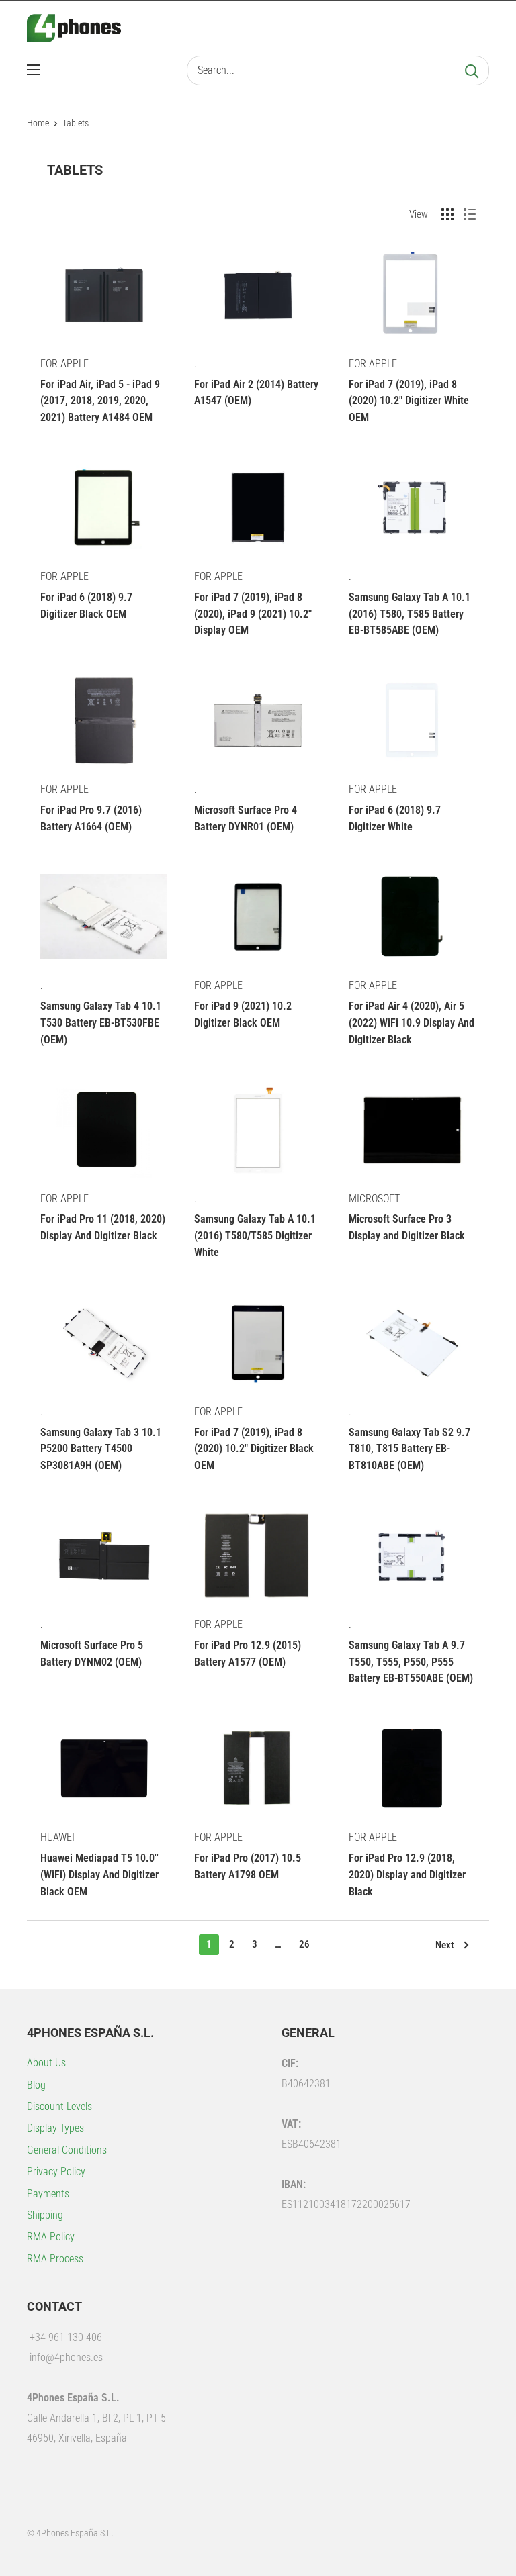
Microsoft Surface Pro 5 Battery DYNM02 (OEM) (92, 1654)
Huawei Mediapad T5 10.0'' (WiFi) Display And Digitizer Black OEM (99, 1875)
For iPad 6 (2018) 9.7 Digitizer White (395, 818)
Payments (48, 2194)
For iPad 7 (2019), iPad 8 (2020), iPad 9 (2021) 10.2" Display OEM (253, 614)
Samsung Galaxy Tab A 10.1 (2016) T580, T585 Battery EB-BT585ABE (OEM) (410, 614)
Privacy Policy (56, 2172)
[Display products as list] (470, 214)
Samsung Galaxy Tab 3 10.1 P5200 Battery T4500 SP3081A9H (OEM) (101, 1449)
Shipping (45, 2215)
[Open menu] (34, 70)
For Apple (64, 364)
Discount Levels (59, 2106)
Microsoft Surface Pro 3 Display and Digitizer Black (407, 1227)
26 (304, 1944)
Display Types (55, 2128)
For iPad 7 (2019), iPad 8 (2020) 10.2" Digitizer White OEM (409, 401)
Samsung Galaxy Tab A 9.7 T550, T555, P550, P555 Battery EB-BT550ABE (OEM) (411, 1662)
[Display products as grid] (447, 214)
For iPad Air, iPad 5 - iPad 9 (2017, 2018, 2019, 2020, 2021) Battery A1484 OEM (100, 401)
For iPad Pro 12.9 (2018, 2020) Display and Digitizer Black (407, 1875)
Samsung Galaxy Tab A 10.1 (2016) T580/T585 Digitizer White (255, 1236)
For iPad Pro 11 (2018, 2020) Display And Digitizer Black (103, 1227)
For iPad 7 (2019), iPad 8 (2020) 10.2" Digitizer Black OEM (254, 1449)
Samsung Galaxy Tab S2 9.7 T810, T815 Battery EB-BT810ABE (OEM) (410, 1449)
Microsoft (374, 1199)
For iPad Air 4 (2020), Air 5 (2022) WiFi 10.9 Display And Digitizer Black (412, 1023)
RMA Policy (51, 2237)
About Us (46, 2063)
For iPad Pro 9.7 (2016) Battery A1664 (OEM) (91, 818)
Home (38, 123)
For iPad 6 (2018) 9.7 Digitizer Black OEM (86, 606)
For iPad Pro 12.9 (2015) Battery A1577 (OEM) (248, 1654)
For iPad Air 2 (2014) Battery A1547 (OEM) (256, 393)
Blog (36, 2085)
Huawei (57, 1837)
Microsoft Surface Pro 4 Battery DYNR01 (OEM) (246, 818)
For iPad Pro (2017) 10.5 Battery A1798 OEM (248, 1866)
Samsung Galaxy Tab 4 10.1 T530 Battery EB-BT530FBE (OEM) (101, 1023)
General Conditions (67, 2150)
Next (445, 1945)
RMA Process (55, 2259)
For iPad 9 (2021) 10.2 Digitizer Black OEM (243, 1014)
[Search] (472, 70)
